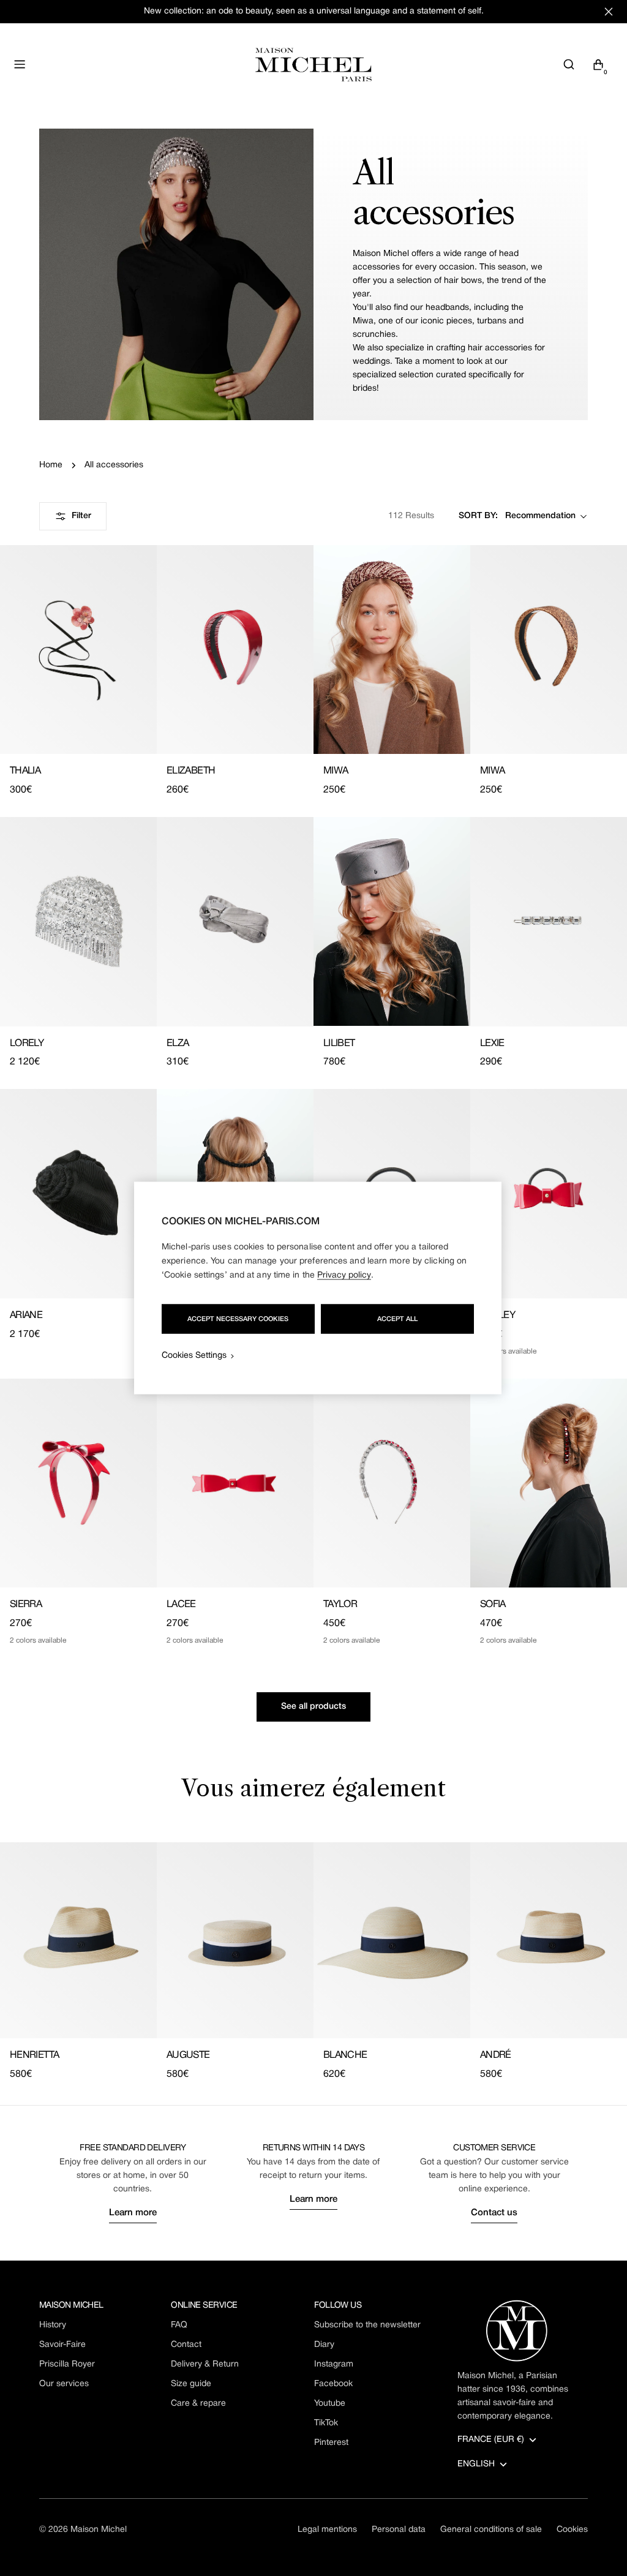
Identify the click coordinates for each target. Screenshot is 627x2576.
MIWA (336, 771)
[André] (549, 1940)
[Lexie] (549, 921)
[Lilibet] (392, 921)
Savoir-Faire (62, 2345)
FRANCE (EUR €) (491, 2440)
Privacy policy (344, 1275)
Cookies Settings (194, 1356)
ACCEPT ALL (397, 1319)
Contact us (494, 2213)
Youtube (330, 2404)
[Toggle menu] (20, 64)
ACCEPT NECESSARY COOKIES (238, 1319)
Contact (186, 2345)
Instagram (334, 2364)
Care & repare (198, 2404)
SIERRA (26, 1605)
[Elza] (235, 921)
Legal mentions (327, 2530)
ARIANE (26, 1316)
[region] (318, 1288)
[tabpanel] (313, 1962)
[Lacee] (235, 1483)
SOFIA (493, 1605)
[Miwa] (392, 650)
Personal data (399, 2530)
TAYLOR (340, 1605)
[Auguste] (235, 1940)
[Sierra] (78, 1483)
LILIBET (339, 1044)
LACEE (181, 1605)
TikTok (326, 2423)
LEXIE (492, 1044)
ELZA (178, 1044)
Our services (64, 2384)
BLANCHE (345, 2055)
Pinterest (331, 2443)
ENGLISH (476, 2464)
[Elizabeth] (235, 650)
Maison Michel (99, 2530)
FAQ (179, 2325)
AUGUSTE (188, 2055)
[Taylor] (392, 1483)
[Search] (569, 64)
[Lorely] (78, 921)
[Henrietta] (78, 1940)
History (53, 2325)
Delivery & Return (205, 2364)
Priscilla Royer (67, 2364)
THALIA (25, 771)
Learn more (133, 2213)
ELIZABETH (191, 771)
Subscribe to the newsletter (367, 2325)
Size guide (191, 2384)
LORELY (27, 1044)
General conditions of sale (491, 2530)
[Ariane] (78, 1193)
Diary (324, 2345)
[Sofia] (549, 1483)
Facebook (333, 2384)
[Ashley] (549, 1193)
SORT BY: (478, 516)
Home (51, 465)
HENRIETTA (34, 2055)
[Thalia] (78, 650)
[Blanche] (392, 1940)
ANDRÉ (496, 2055)
